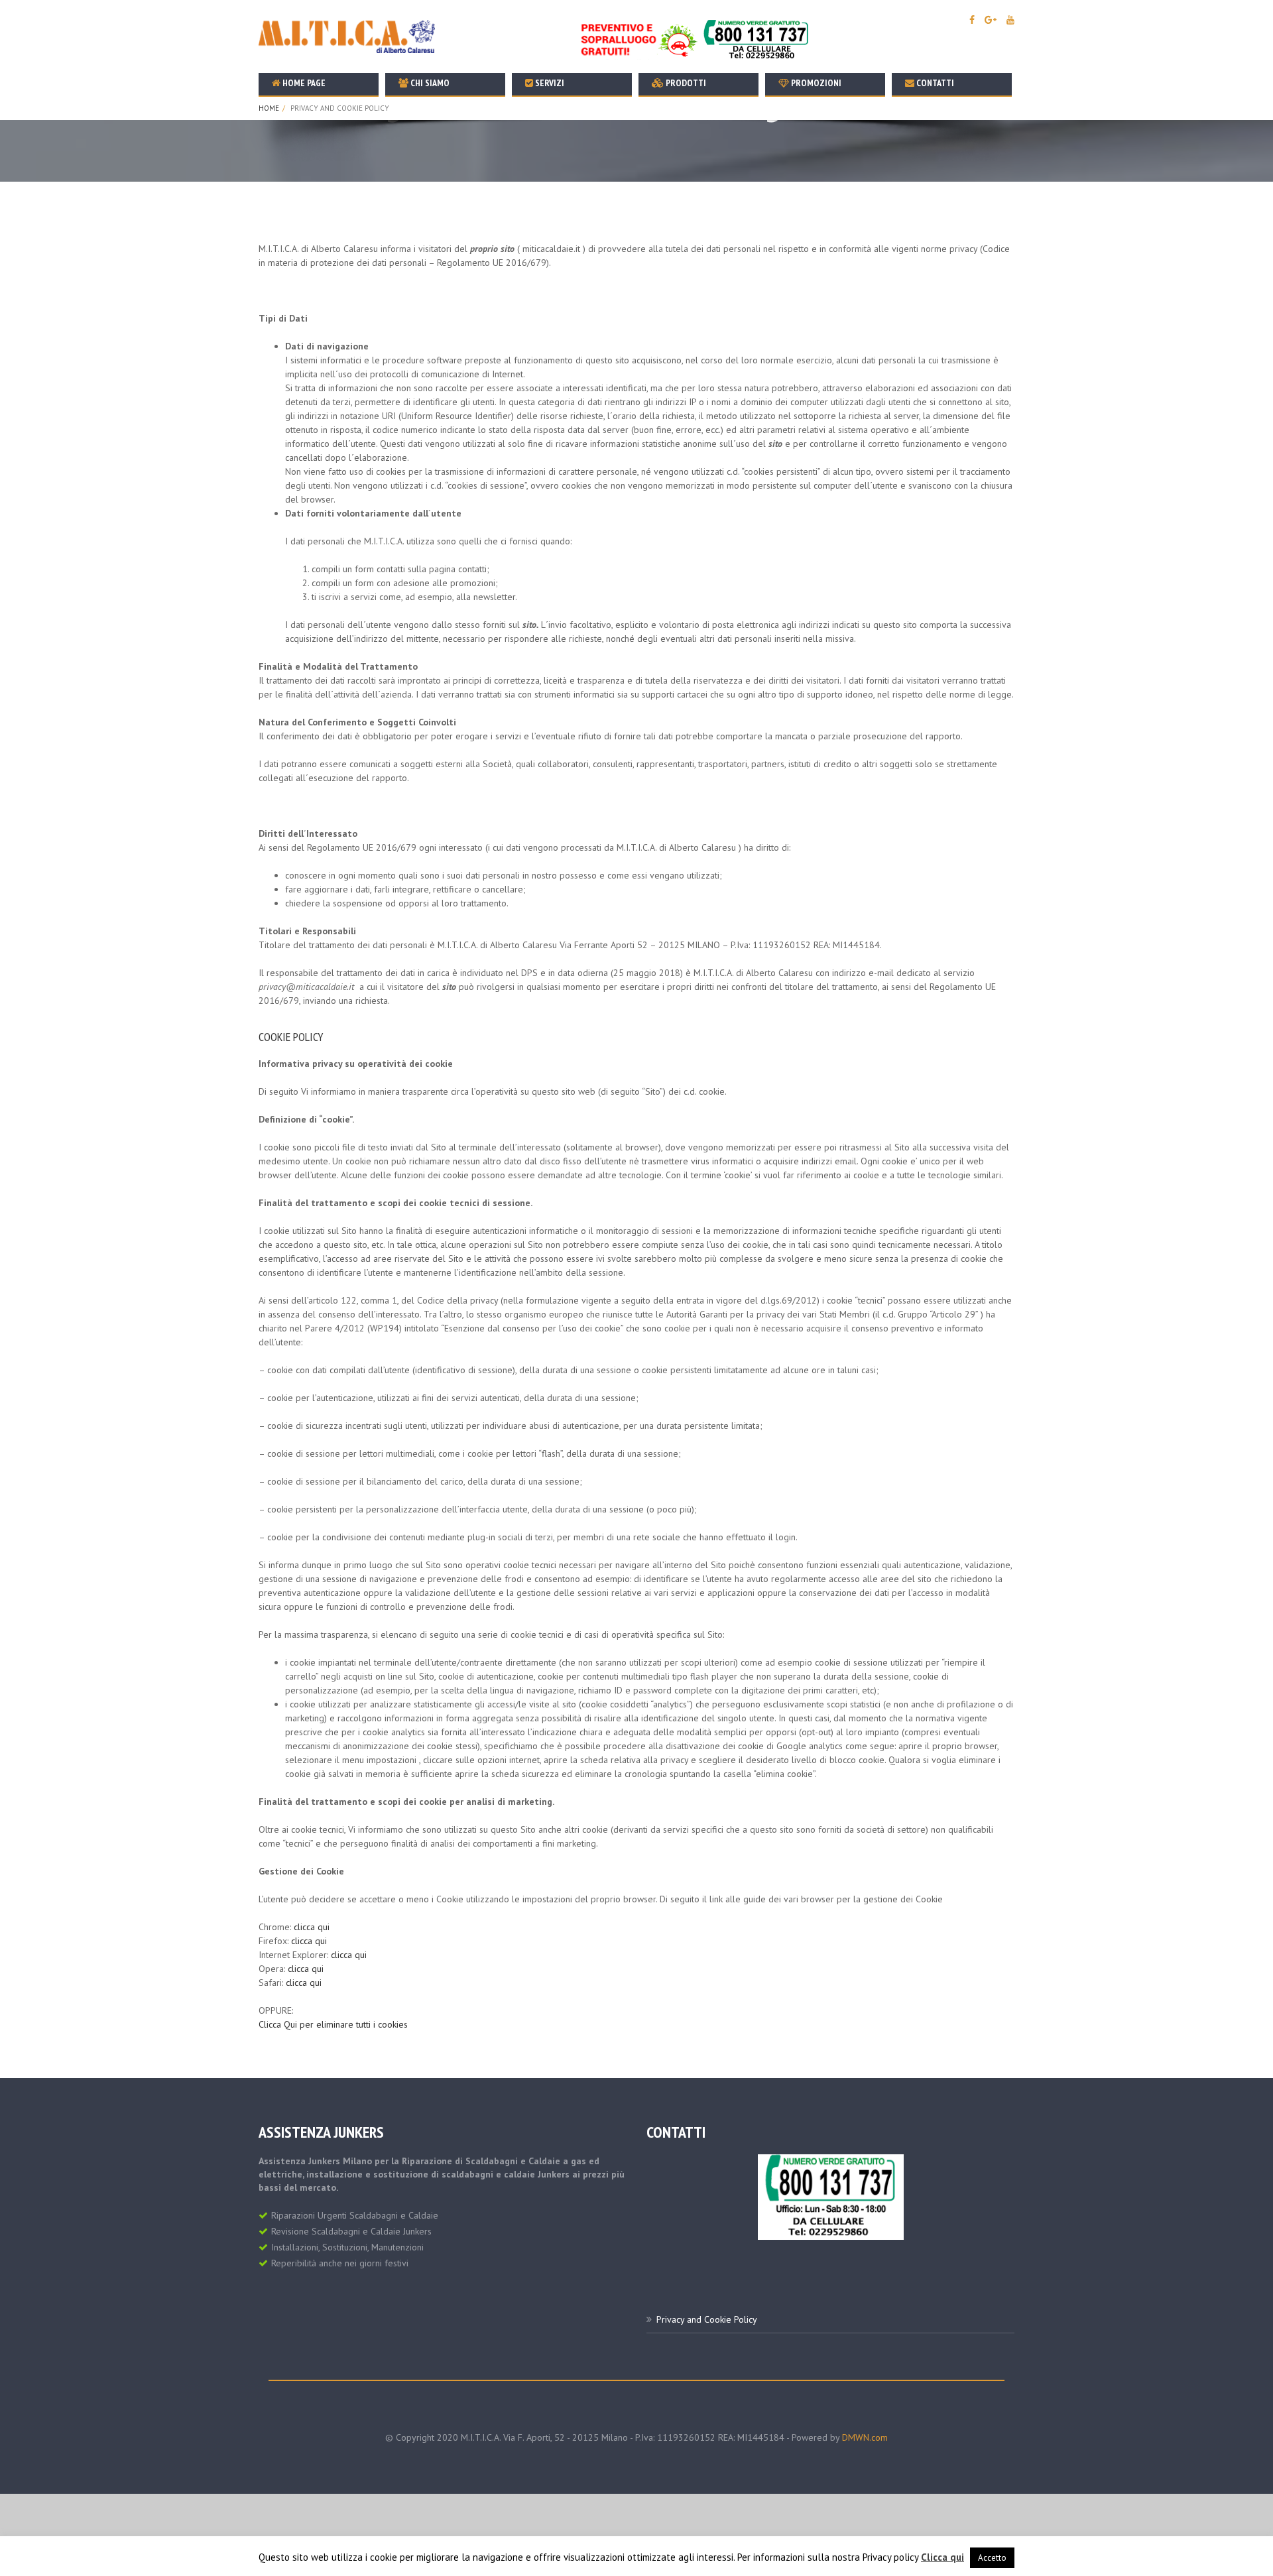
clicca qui (312, 1927)
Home (269, 108)
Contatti (934, 83)
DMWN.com (865, 2437)
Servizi (549, 83)
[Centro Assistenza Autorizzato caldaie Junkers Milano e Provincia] (831, 2196)
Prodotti (685, 83)
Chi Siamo (429, 83)
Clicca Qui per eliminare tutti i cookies (333, 2024)
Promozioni (815, 83)
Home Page (303, 83)
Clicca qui (942, 2557)
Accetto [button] (992, 2558)
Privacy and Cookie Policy (707, 2319)
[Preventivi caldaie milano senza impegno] (697, 39)
